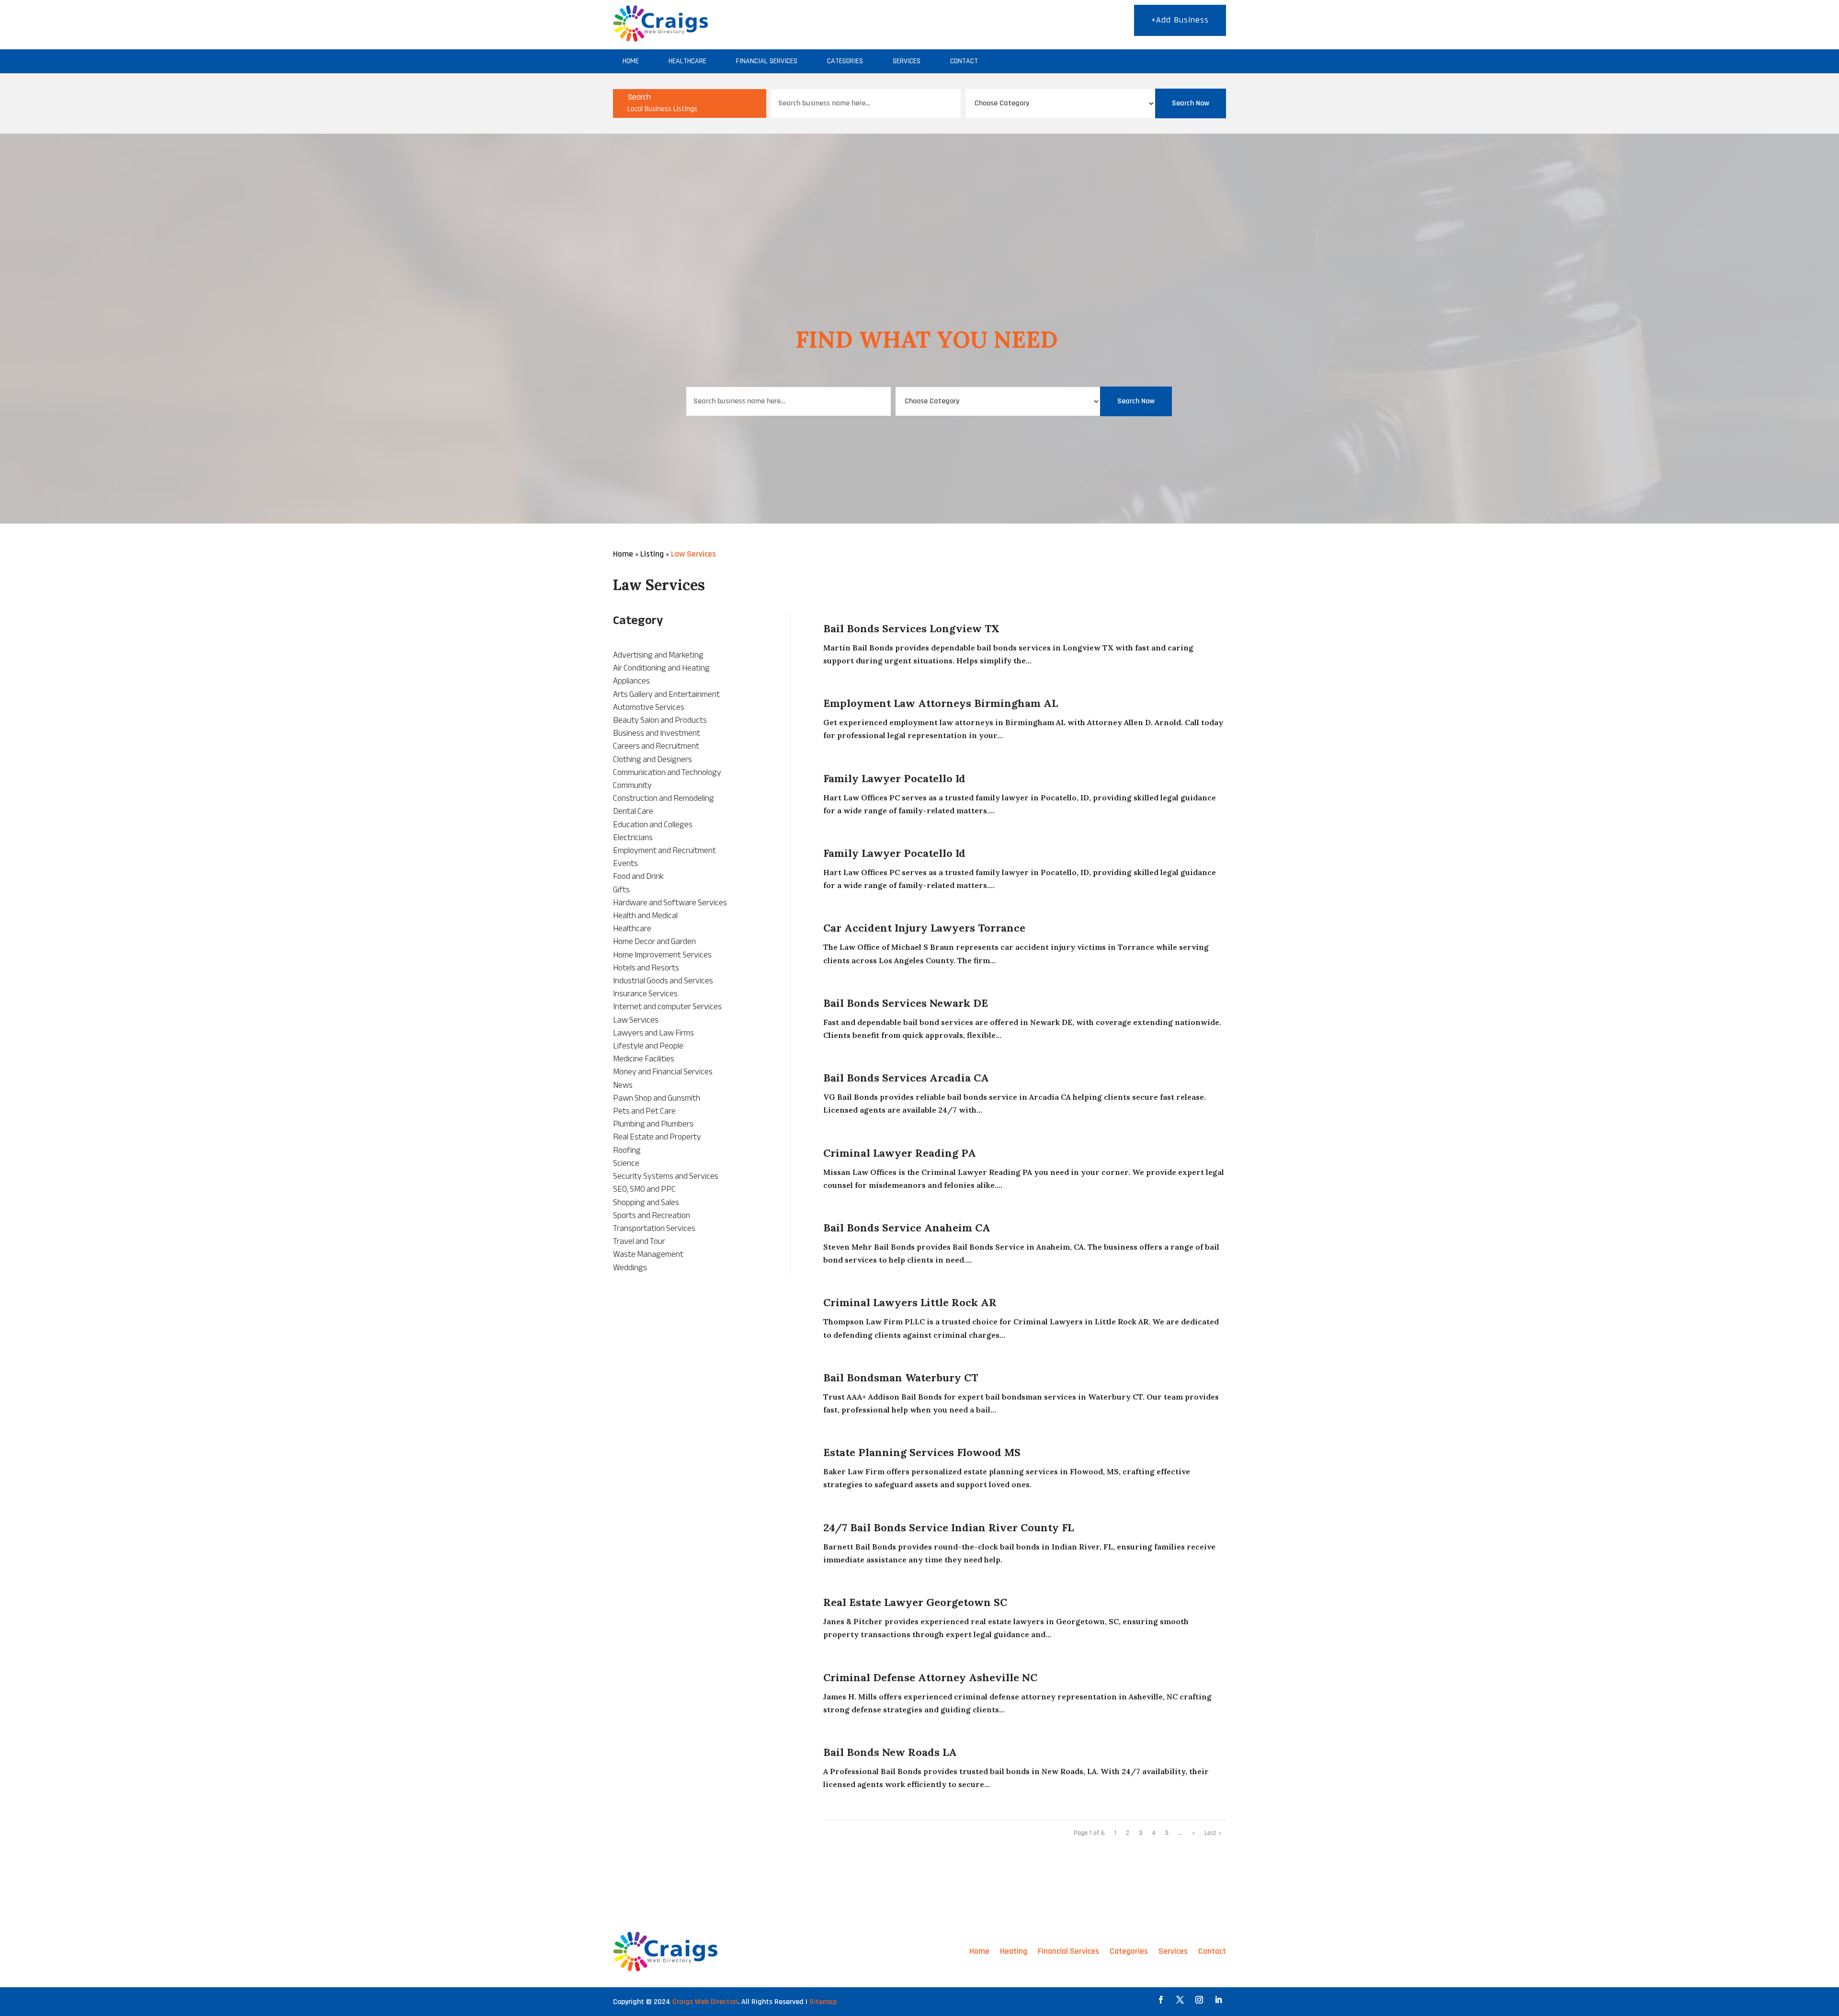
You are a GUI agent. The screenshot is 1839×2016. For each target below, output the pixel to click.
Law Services (693, 554)
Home (631, 61)
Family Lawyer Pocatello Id (894, 778)
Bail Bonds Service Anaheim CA (907, 1228)
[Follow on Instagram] (1199, 2000)
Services (907, 61)
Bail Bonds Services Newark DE (906, 1003)
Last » (1213, 1833)
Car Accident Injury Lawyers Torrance (924, 928)
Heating (1014, 1951)
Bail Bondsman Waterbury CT (901, 1378)
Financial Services (767, 61)
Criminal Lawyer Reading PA (900, 1153)
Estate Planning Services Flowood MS (922, 1452)
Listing (652, 554)
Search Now (1191, 103)
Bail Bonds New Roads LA (890, 1752)
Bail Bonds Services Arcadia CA (906, 1078)
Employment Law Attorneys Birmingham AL (941, 703)
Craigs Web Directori (705, 2002)
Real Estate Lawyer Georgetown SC (915, 1602)
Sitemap (823, 2002)
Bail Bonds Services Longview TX (911, 628)
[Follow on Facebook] (1161, 2000)
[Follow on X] (1180, 2000)
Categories (845, 61)
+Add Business (1180, 20)
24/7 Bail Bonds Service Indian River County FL (948, 1527)
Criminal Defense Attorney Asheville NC (930, 1677)
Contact (964, 61)
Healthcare (687, 61)
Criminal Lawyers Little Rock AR (910, 1302)
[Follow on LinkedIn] (1218, 2000)
